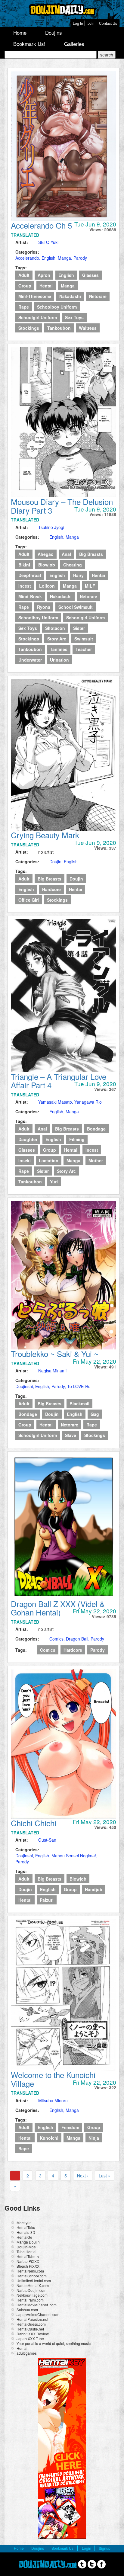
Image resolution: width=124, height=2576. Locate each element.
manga (68, 286)
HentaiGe (24, 2237)
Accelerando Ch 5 (41, 225)
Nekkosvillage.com (32, 2295)
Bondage (96, 1129)
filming (77, 1139)
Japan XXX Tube (30, 2339)
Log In (78, 23)
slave (71, 1435)
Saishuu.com (27, 2310)
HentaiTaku (26, 2227)
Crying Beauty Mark (45, 835)
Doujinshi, (25, 1386)
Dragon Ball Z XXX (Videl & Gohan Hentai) (58, 1608)
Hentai (46, 286)
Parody (80, 258)
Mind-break (30, 596)
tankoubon (59, 328)
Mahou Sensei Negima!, (74, 1856)
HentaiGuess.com (31, 2324)
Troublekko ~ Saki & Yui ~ (55, 1354)
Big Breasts (91, 554)
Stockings (29, 328)
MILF (90, 586)
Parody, (59, 1386)
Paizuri (47, 1900)
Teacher (84, 649)
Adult (24, 275)
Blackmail (79, 1403)
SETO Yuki (48, 242)
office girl (29, 900)
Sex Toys (74, 317)
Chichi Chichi (34, 1823)
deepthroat (30, 575)
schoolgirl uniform (38, 317)
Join (91, 23)
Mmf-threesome (35, 296)
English (66, 275)
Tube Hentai (26, 2252)
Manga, (66, 258)
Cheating (73, 565)
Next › (83, 2176)
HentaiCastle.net (30, 2329)
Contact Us (108, 23)
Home (20, 32)
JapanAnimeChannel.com (38, 2314)
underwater (30, 660)
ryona (44, 607)
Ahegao (46, 554)
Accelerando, (28, 258)
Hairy (78, 575)
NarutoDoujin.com (31, 2290)
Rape (24, 307)
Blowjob (47, 565)
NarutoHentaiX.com (33, 2285)
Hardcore (51, 889)
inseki (25, 1160)
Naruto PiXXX (28, 2261)
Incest (25, 586)
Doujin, (57, 861)
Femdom (70, 2127)
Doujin (76, 879)
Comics (48, 1650)
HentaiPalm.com (30, 2300)
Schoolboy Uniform (57, 307)
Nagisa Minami (52, 1371)
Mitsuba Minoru (53, 2100)
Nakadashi (70, 296)
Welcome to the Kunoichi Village (53, 2079)
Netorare (98, 296)
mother (96, 1160)
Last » (105, 2176)
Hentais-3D (26, 2232)
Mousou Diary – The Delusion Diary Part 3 (62, 506)
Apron (44, 275)
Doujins (54, 32)
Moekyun (24, 2223)
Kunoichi (49, 2138)
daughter (28, 1139)
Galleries (74, 44)
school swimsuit (76, 607)
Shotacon (55, 628)
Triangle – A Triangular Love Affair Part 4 (59, 1081)
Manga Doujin (28, 2242)
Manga (72, 537)
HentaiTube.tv (28, 2256)
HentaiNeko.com (30, 2271)
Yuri (54, 1182)
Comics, (58, 1639)
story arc (57, 639)
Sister (79, 628)
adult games (27, 2353)
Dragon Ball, (78, 1639)
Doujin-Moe (26, 2247)
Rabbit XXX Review (33, 2334)
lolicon (47, 586)
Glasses (90, 275)
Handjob (94, 1889)
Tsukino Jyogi (51, 527)
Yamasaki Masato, (56, 1102)
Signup (105, 2548)
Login (87, 2548)
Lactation (49, 1160)
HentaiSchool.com (32, 2276)
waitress (88, 328)
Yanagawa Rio (88, 1102)
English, (50, 258)
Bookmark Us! (29, 44)
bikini (24, 565)
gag (95, 1414)
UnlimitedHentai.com (34, 2281)
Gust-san (47, 1840)
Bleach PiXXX (28, 2266)
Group (25, 286)
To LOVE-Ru (79, 1386)
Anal (66, 554)
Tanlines (59, 649)
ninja (94, 2138)
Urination (59, 660)
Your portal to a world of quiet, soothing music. (54, 2343)
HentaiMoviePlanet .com (37, 2305)
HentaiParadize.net (32, 2319)
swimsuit (84, 639)
